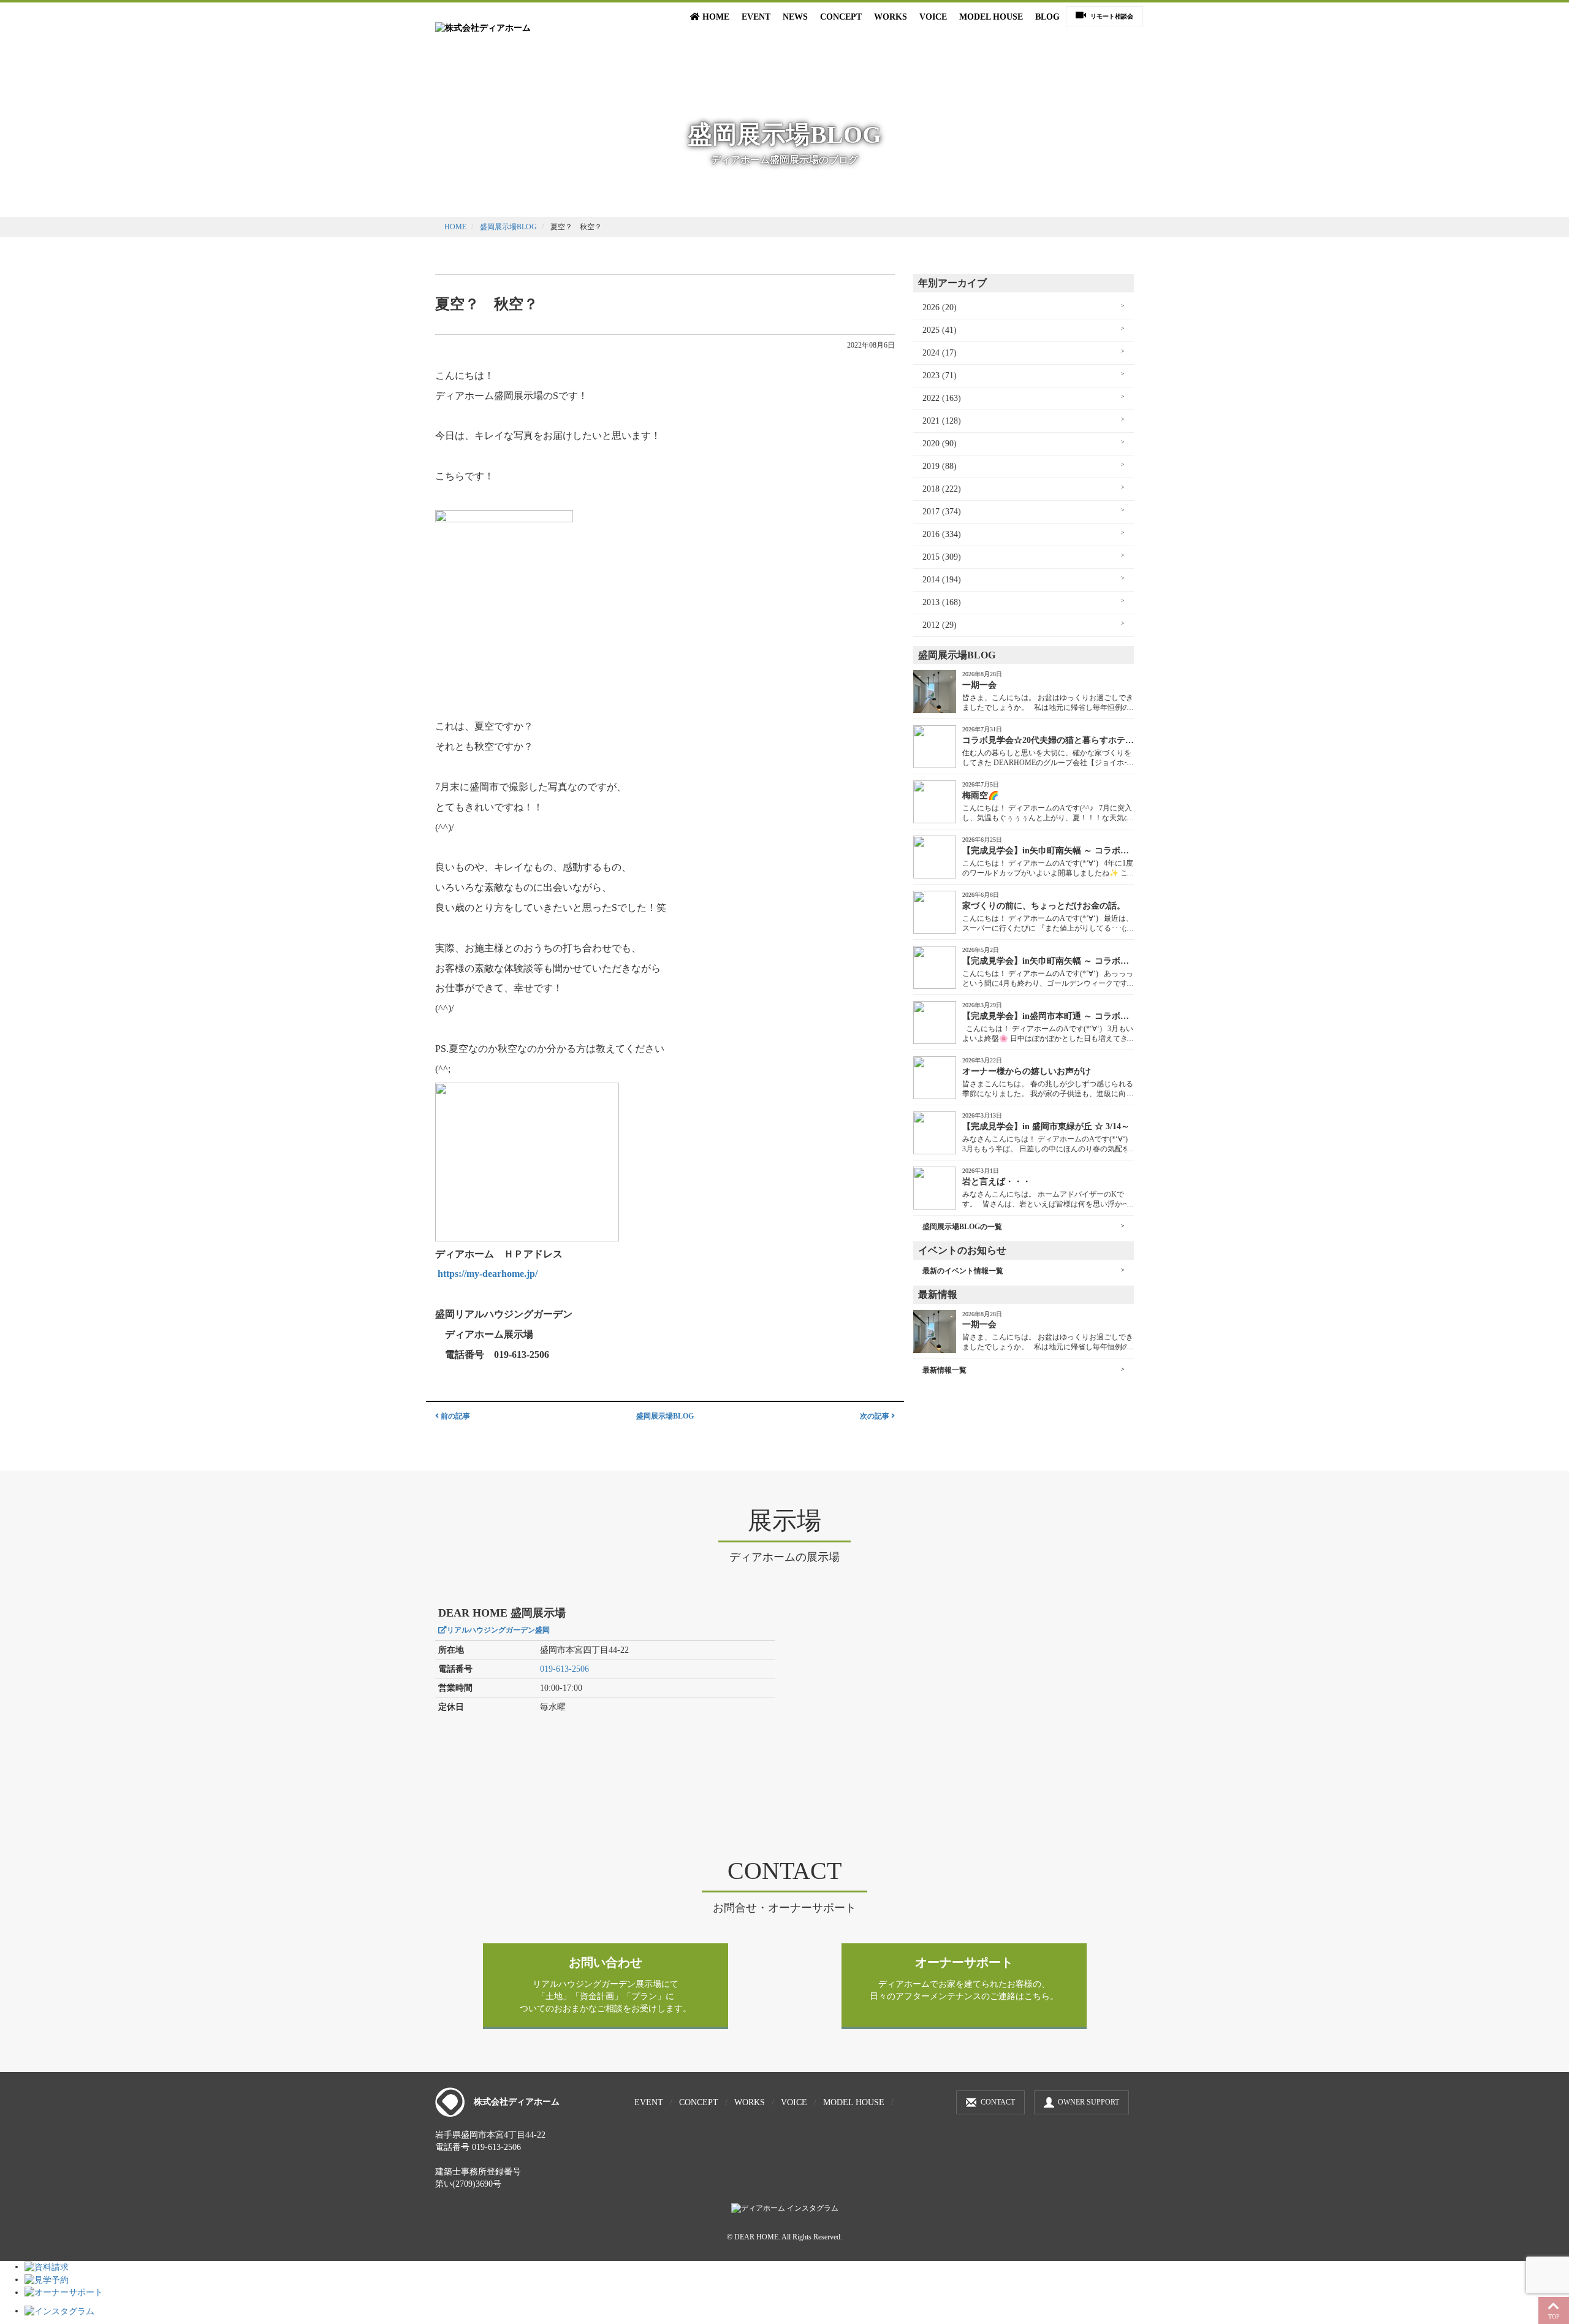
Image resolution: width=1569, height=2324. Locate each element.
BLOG (1047, 17)
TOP (1554, 2316)
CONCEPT (841, 17)
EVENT (756, 17)
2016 (931, 534)
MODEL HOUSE (991, 17)
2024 (931, 353)
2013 (931, 602)
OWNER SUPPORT (1088, 2102)
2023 (931, 375)
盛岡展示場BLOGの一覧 (962, 1227)
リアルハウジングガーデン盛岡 (498, 1630)
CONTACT (998, 2102)
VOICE (933, 17)
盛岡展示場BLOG (508, 227)
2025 (931, 330)
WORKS (891, 17)
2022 (931, 398)
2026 (931, 307)
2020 (931, 444)
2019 (931, 466)
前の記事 (454, 1416)
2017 (931, 512)
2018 (931, 489)
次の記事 (876, 1416)
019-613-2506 (564, 1669)
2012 (931, 625)
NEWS (795, 17)
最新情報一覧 (944, 1370)
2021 (931, 421)
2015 (931, 557)
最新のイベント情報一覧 (963, 1271)
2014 (931, 580)
